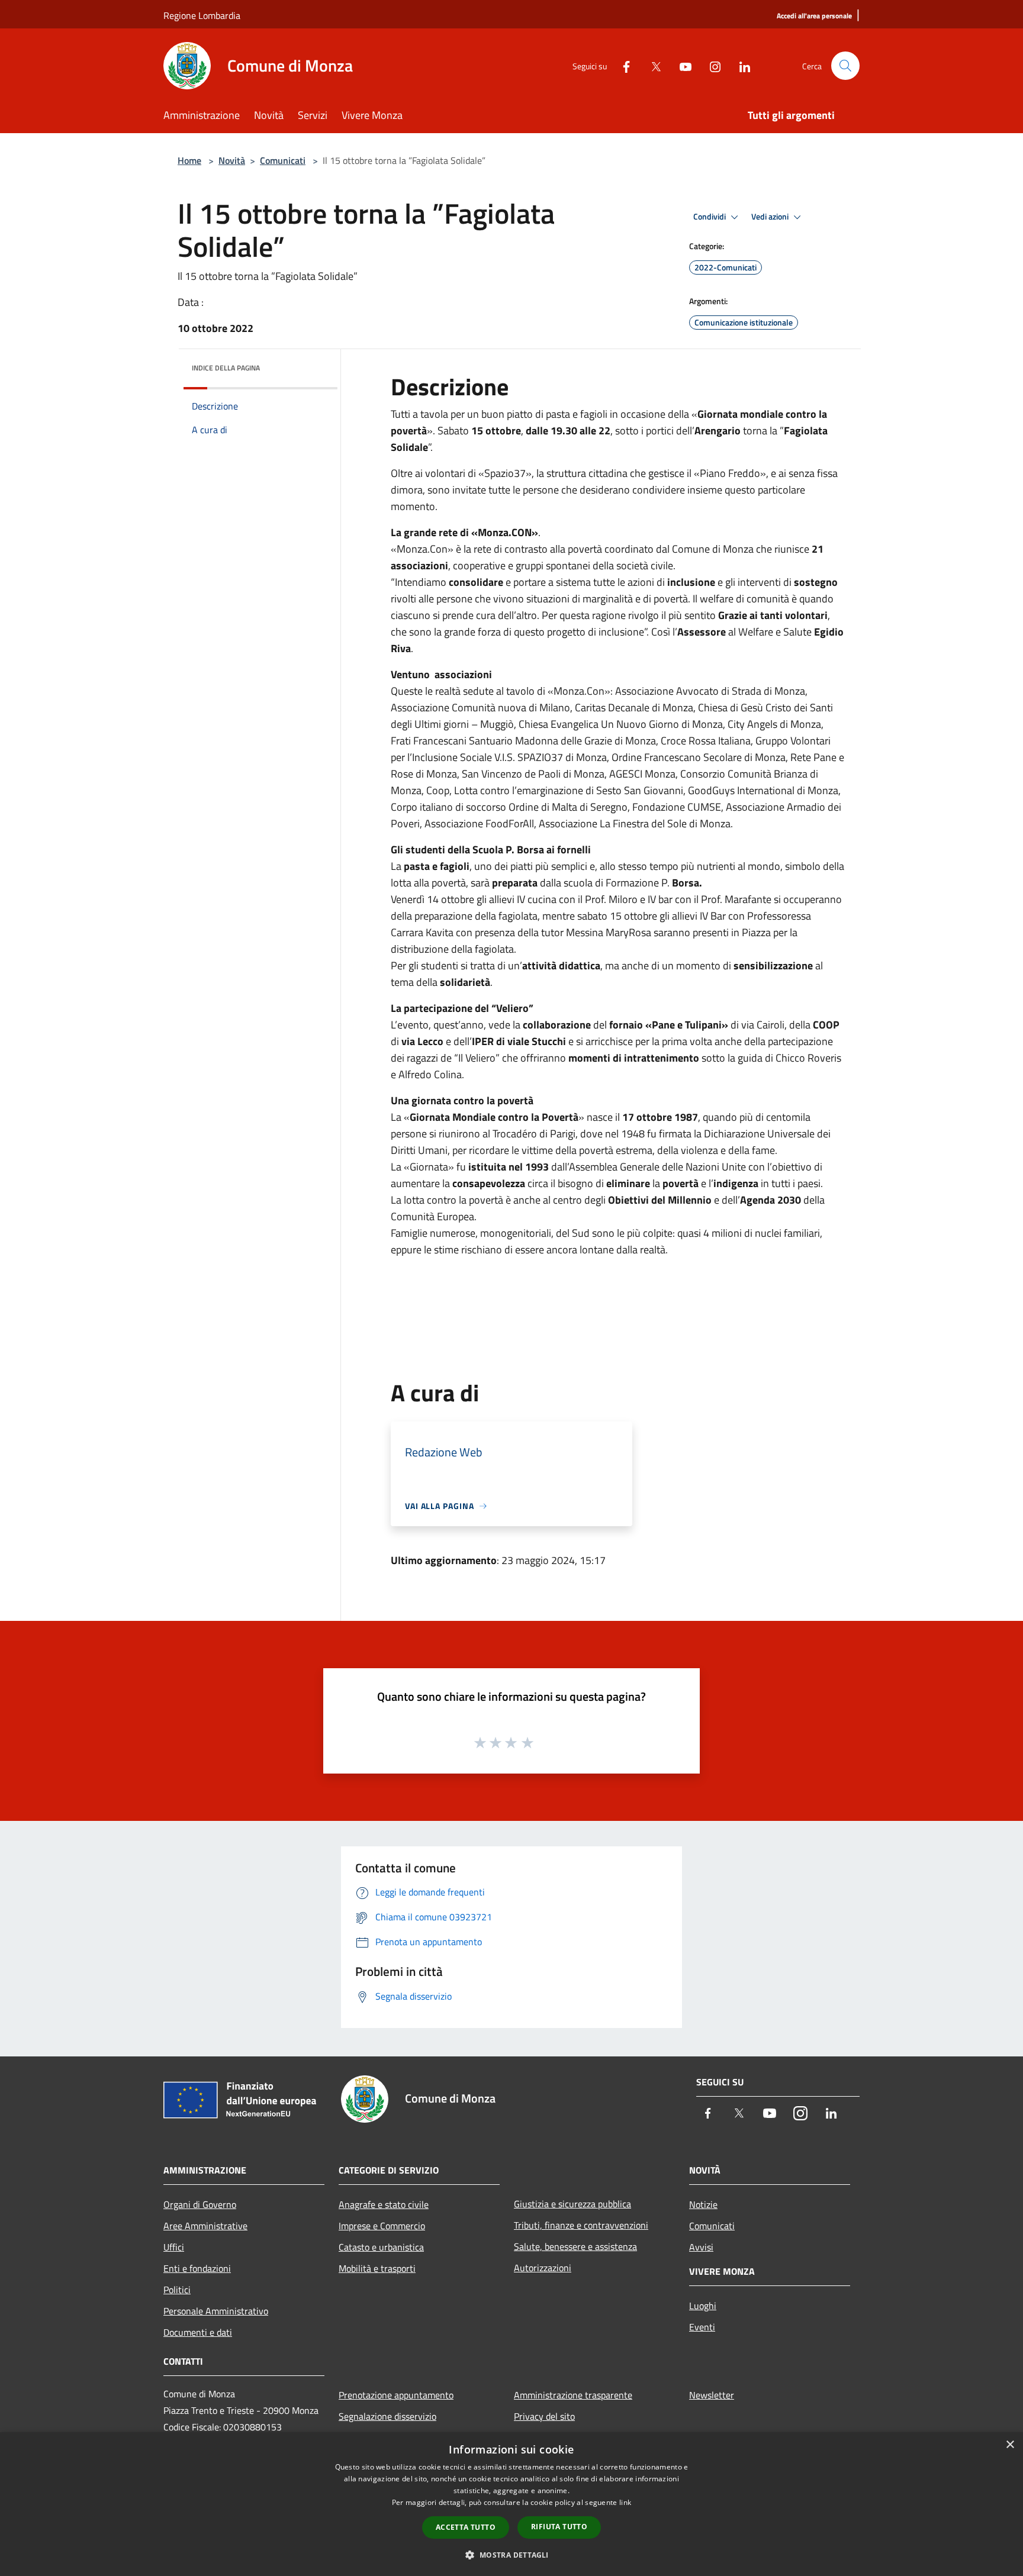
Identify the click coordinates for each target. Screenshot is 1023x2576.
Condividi (710, 217)
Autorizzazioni (543, 2268)
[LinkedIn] (740, 65)
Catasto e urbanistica (381, 2247)
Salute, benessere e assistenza (575, 2246)
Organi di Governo (200, 2204)
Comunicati (283, 160)
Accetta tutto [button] (466, 2527)
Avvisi (701, 2247)
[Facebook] (622, 65)
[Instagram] (710, 65)
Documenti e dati (198, 2332)
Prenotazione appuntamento (396, 2395)
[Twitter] (651, 65)
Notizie (703, 2204)
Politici (177, 2290)
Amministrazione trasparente (573, 2395)
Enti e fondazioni (197, 2268)
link (625, 2502)
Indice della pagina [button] (226, 368)
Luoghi (703, 2306)
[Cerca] (845, 66)
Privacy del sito (544, 2416)
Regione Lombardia (202, 15)
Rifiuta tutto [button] (559, 2527)
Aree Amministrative (205, 2226)
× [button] (1010, 2445)
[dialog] (511, 2504)
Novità (232, 160)
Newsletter (712, 2395)
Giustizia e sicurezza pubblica (572, 2204)
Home (189, 160)
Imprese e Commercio (382, 2226)
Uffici (174, 2247)
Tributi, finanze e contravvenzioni (581, 2225)
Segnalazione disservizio (387, 2416)
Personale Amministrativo (216, 2311)
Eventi (702, 2327)
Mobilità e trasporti (377, 2268)
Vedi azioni (771, 217)
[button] (511, 2555)
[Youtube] (681, 65)
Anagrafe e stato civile (384, 2204)
